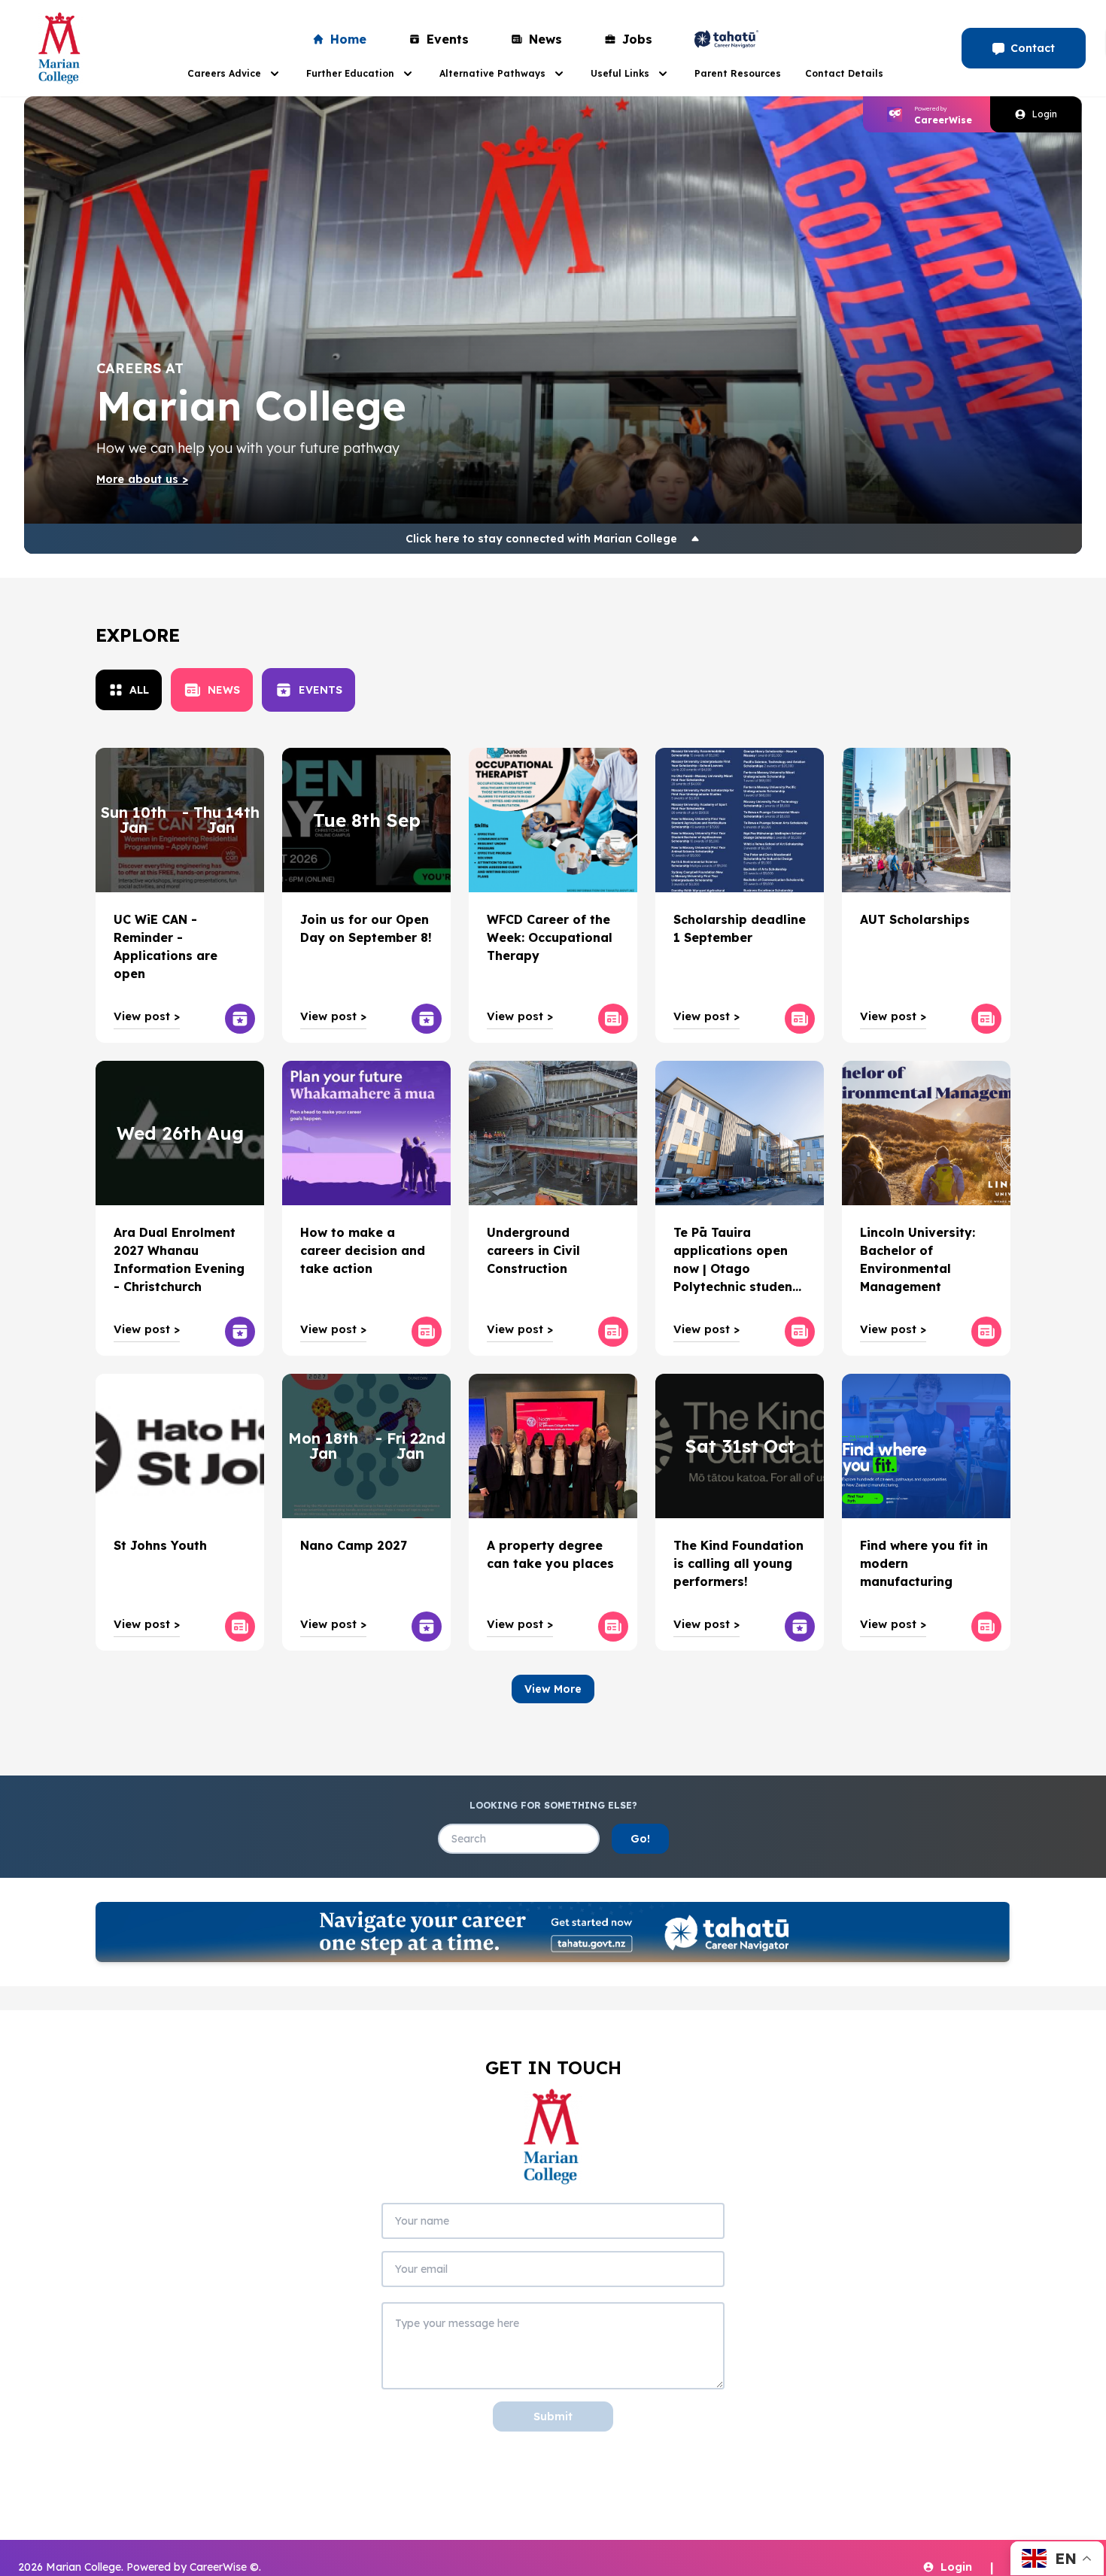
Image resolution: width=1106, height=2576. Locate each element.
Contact (1033, 48)
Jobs (637, 39)
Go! (640, 1839)
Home (348, 39)
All (139, 690)
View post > (147, 1016)
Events (448, 39)
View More (553, 1689)
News (545, 39)
